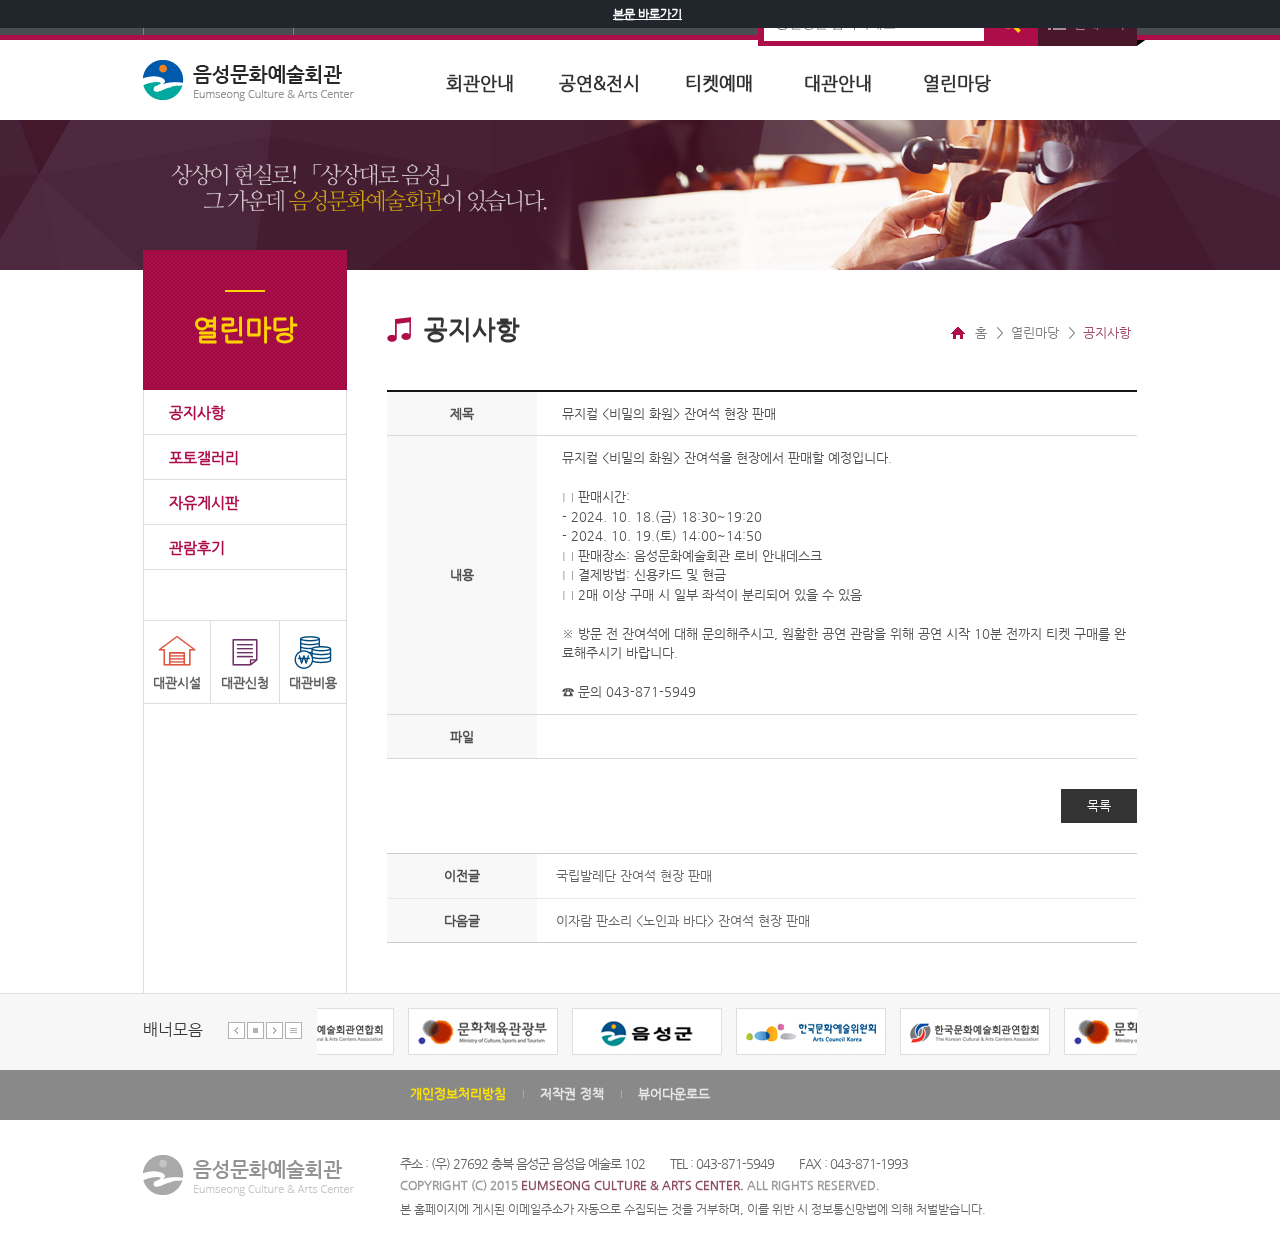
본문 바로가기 (647, 14)
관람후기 (197, 547)
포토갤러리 (204, 457)
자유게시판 (204, 502)
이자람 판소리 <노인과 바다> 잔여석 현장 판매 (683, 920)
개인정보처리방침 (458, 1093)
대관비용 (313, 682)
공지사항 (197, 412)
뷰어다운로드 (674, 1093)
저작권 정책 (572, 1093)
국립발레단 (634, 875)
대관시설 (177, 682)
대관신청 (245, 682)
